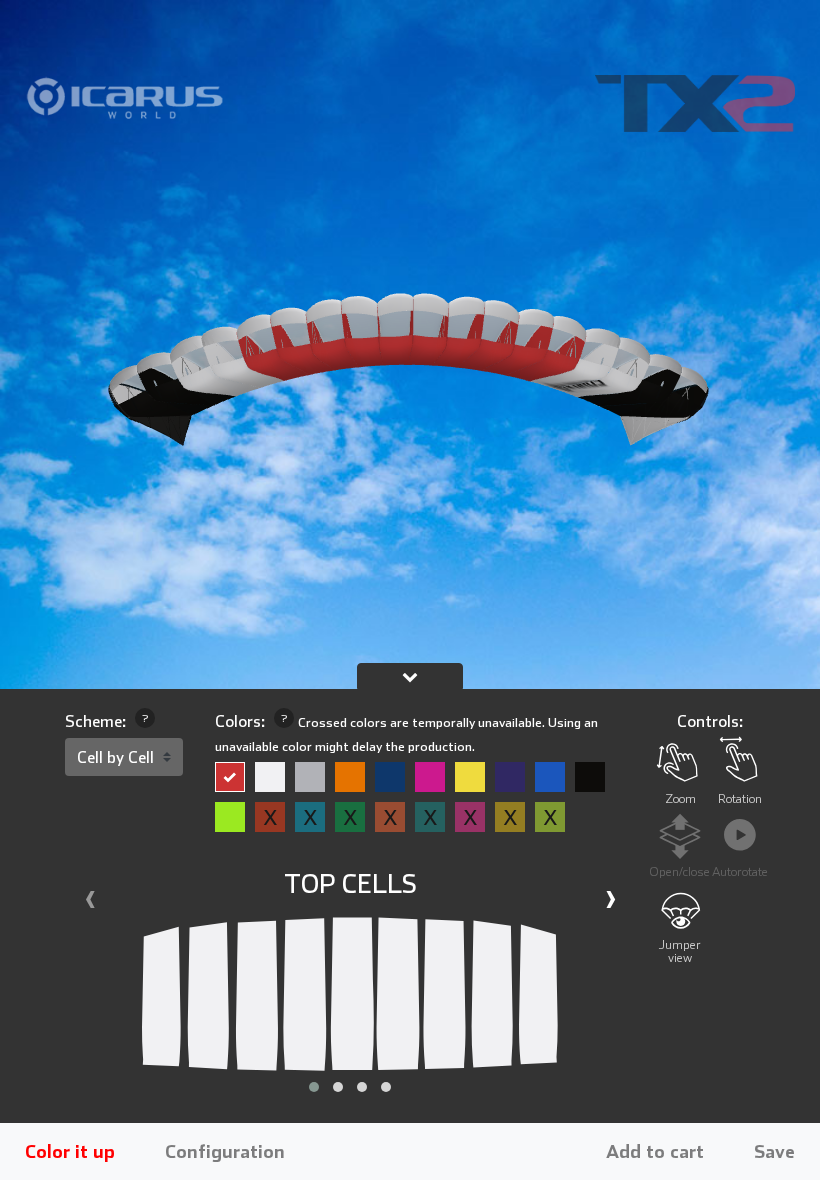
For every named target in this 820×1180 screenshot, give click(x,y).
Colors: (406, 733)
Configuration (225, 1151)
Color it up (70, 1151)
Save (774, 1151)
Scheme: (106, 721)
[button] (314, 1087)
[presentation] (90, 902)
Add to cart (655, 1151)
